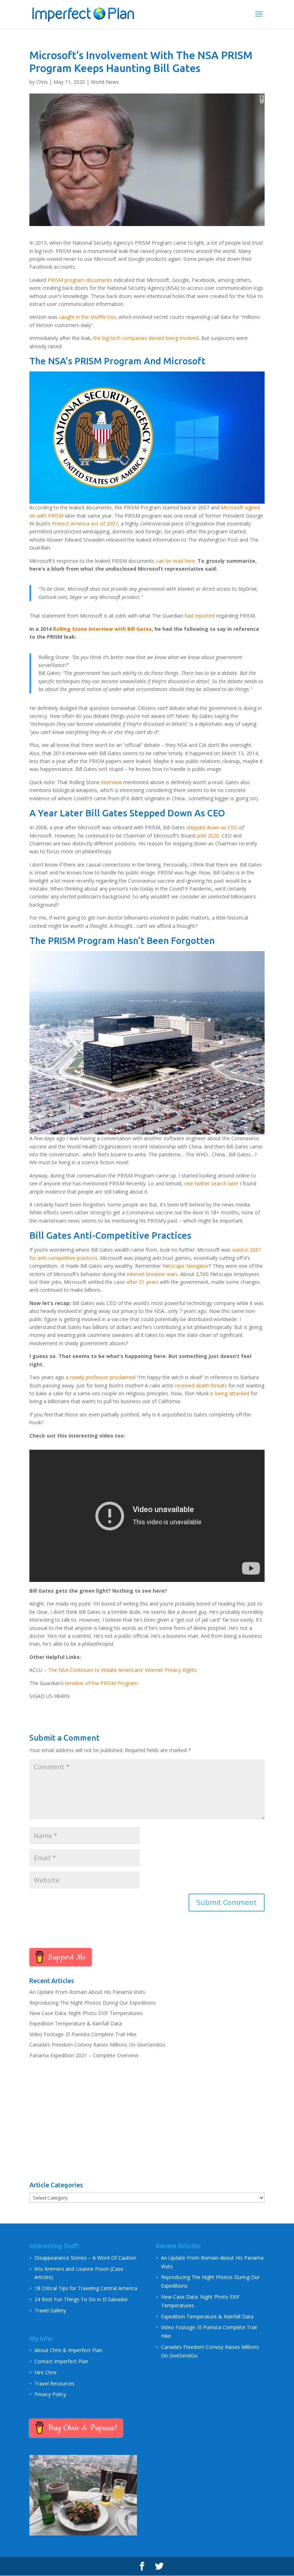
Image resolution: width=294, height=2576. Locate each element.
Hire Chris (46, 2372)
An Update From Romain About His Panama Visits (87, 1992)
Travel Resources (54, 2383)
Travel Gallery (50, 2310)
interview (112, 782)
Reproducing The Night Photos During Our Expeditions (93, 2003)
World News (105, 82)
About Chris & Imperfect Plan (68, 2350)
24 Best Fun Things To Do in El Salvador (81, 2299)
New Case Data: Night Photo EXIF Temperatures (86, 2013)
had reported (200, 616)
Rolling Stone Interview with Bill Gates (102, 629)
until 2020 (208, 836)
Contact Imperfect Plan (61, 2361)
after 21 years (142, 1282)
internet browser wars (152, 1274)
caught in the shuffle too (87, 317)
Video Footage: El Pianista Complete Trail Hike (83, 2034)
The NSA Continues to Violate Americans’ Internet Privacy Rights (122, 1670)
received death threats (201, 1385)
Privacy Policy (50, 2394)
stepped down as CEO (212, 827)
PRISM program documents (80, 280)
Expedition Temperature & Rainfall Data (76, 2023)
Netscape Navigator (186, 1266)
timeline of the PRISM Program (101, 1683)
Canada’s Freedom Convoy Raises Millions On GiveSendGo (97, 2045)
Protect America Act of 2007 (85, 524)
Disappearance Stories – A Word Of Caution (85, 2258)
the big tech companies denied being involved (146, 338)
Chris (42, 82)
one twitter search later (211, 1183)
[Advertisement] (147, 2120)
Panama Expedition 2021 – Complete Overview (84, 2055)
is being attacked (230, 1393)
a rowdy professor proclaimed (101, 1377)
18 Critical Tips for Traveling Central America (86, 2288)
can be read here (176, 561)
